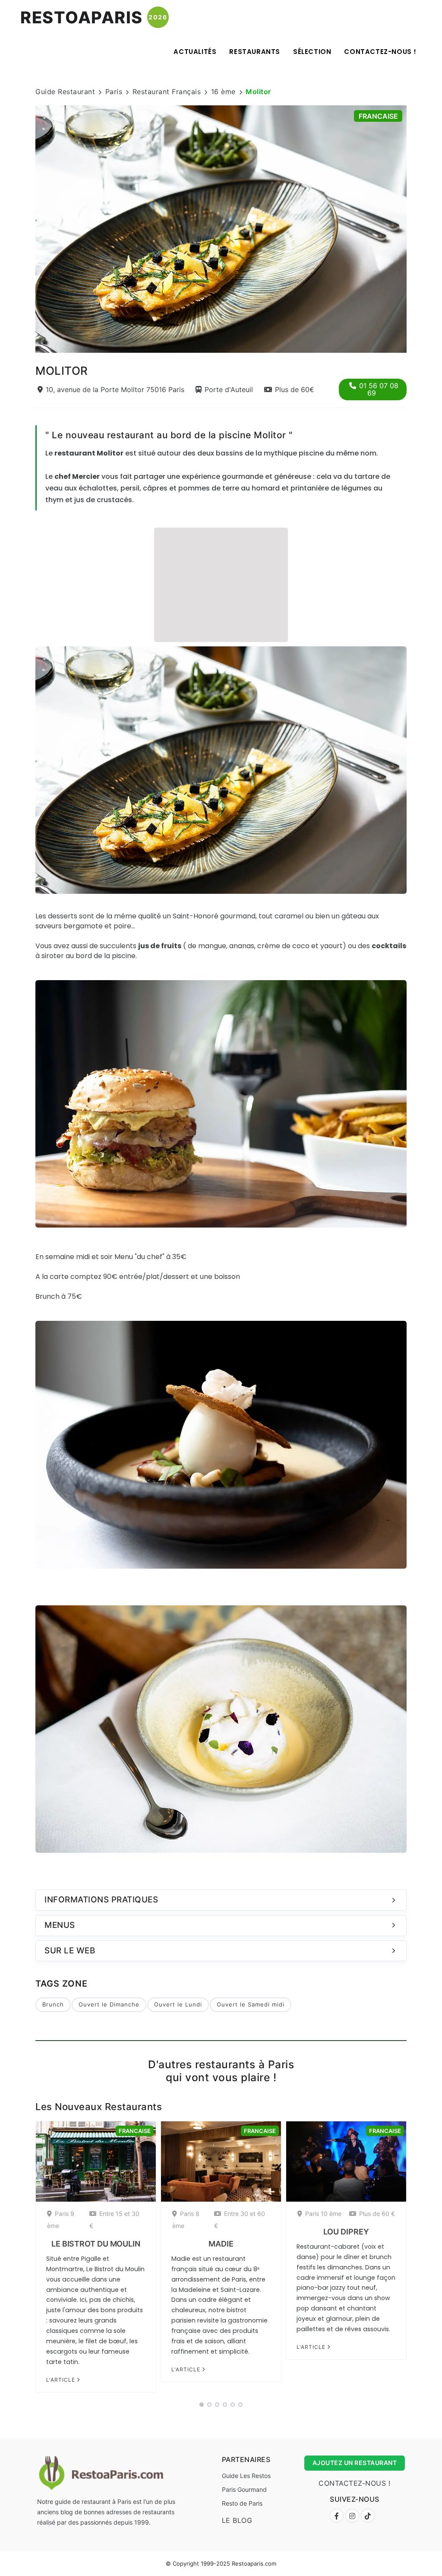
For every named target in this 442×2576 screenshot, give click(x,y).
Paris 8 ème (186, 2220)
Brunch (53, 2004)
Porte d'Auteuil (229, 389)
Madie (221, 2244)
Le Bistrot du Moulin (96, 2244)
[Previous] (24, 228)
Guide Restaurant (65, 92)
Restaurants (255, 52)
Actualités (195, 52)
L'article (62, 2380)
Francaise (378, 116)
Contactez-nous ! (380, 52)
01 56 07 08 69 (379, 389)
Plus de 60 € (377, 2214)
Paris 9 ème (61, 2220)
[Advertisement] (221, 584)
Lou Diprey (346, 2232)
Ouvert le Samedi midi (251, 2004)
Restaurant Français (167, 92)
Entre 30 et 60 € (240, 2220)
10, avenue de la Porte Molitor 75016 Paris (115, 389)
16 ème (223, 92)
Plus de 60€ (295, 389)
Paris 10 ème (323, 2214)
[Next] (418, 228)
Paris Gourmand (244, 2489)
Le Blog (237, 2520)
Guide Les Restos (246, 2476)
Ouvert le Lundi (178, 2004)
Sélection (312, 52)
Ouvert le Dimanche (109, 2004)
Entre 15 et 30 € (114, 2220)
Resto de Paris (242, 2503)
